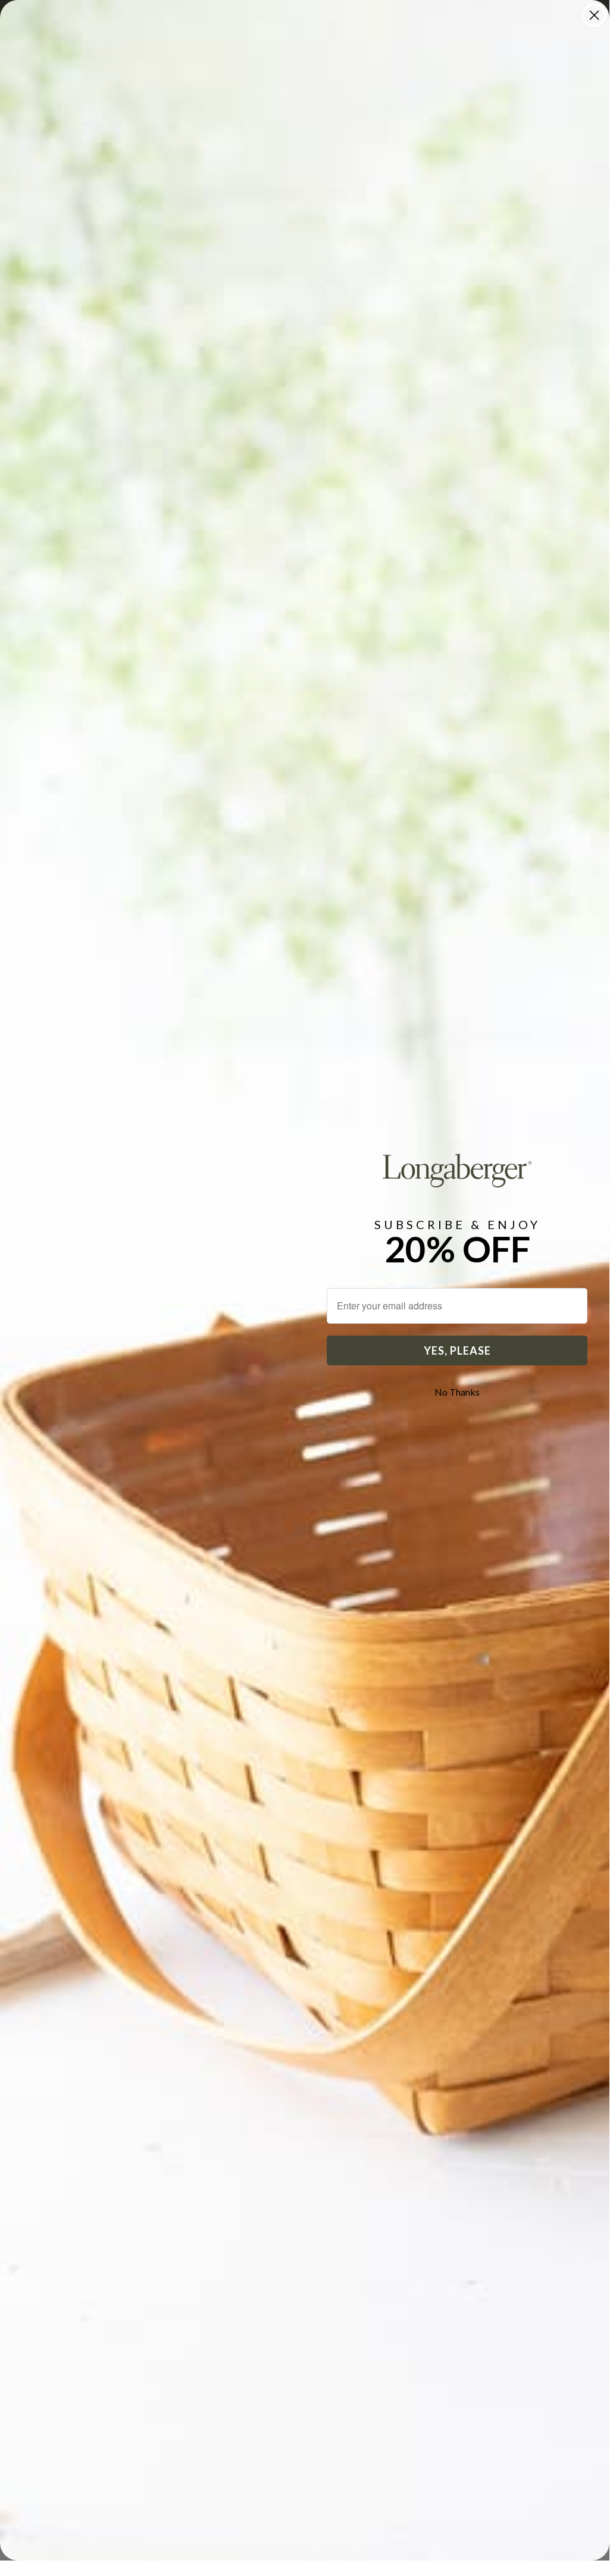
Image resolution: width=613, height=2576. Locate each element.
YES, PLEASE (457, 1350)
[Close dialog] (594, 15)
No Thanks (457, 1392)
